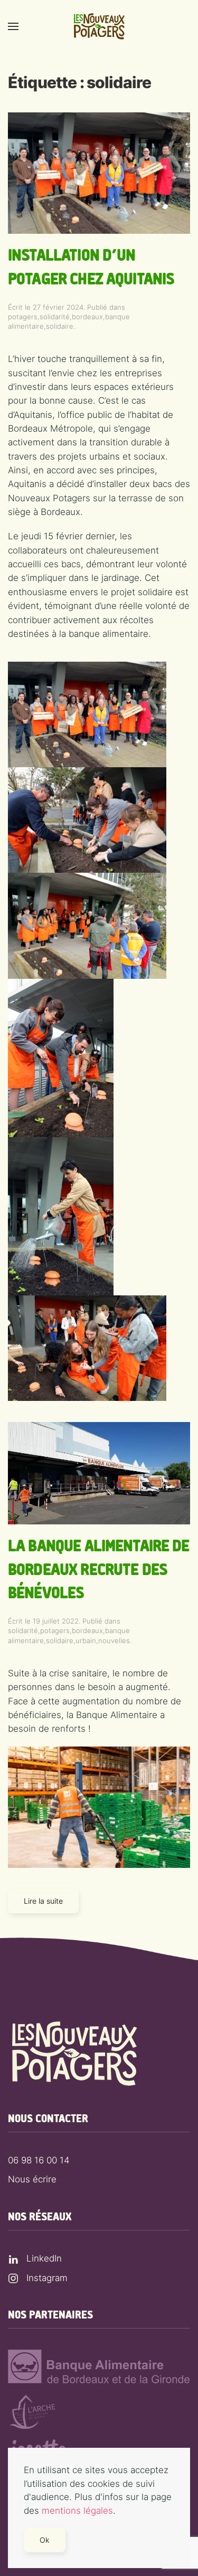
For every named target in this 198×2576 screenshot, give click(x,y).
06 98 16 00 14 (39, 2160)
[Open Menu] (13, 26)
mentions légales (77, 2511)
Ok (45, 2540)
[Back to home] (99, 26)
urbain (86, 1640)
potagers (23, 317)
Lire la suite (43, 1901)
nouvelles (114, 1640)
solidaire (60, 326)
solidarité (55, 317)
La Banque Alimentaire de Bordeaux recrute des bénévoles (99, 1570)
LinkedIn (44, 2258)
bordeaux (87, 317)
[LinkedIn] (13, 2258)
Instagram (47, 2278)
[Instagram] (13, 2278)
